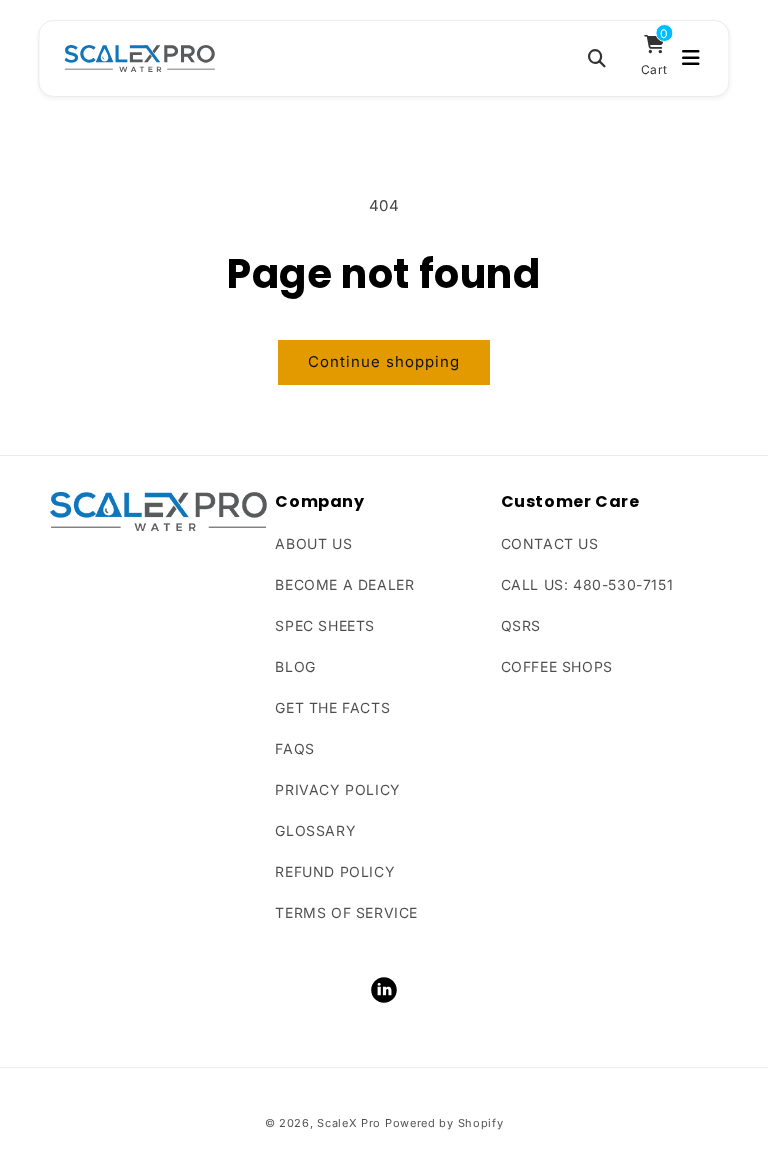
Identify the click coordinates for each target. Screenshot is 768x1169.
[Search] (597, 58)
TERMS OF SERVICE (346, 912)
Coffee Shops (557, 666)
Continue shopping (384, 361)
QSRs (521, 625)
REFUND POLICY (335, 871)
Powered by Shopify (444, 1123)
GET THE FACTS (332, 707)
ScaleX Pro (349, 1123)
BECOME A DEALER (344, 584)
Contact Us (550, 543)
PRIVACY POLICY (337, 789)
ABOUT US (313, 543)
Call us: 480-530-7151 (587, 584)
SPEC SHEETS (325, 625)
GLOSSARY (315, 830)
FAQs (294, 748)
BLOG (295, 666)
